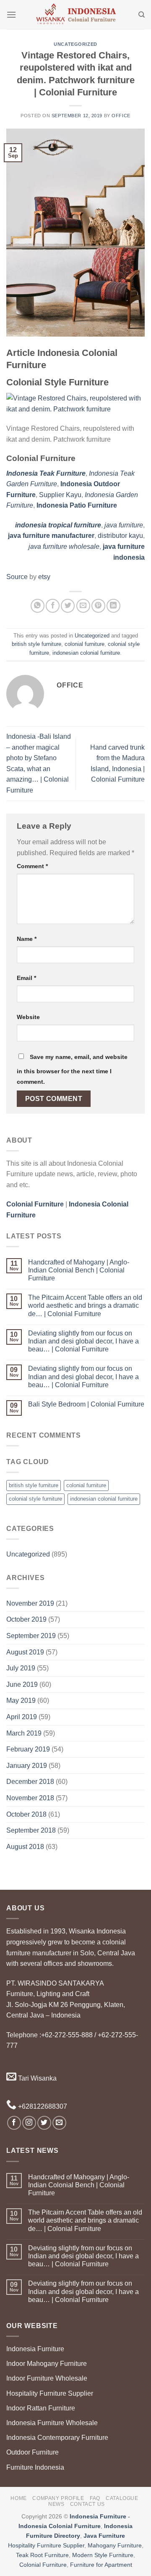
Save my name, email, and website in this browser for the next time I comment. (72, 1069)
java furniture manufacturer (51, 536)
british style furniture (36, 644)
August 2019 (25, 1652)
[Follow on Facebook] (14, 2123)
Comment (32, 866)
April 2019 (22, 1717)
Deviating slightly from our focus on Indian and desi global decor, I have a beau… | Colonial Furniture (83, 1341)
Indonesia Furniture (35, 2349)
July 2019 (21, 1668)
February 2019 (28, 1749)
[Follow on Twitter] (44, 2123)
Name (27, 939)
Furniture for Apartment (101, 2565)
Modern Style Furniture (103, 2555)
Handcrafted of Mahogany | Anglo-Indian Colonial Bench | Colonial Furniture (79, 1270)
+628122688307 (42, 2106)
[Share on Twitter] (68, 606)
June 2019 (22, 1684)
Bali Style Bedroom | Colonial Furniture (86, 1404)
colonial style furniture (35, 1499)
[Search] (142, 15)
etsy (44, 577)
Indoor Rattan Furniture (41, 2408)
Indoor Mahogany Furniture (47, 2364)
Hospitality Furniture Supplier (50, 2393)
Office (121, 116)
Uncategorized (75, 44)
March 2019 (24, 1733)
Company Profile (58, 2498)
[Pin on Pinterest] (98, 606)
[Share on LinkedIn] (113, 606)
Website (28, 1017)
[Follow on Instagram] (29, 2123)
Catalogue (122, 2498)
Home (18, 2498)
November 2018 (30, 1798)
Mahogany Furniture (115, 2545)
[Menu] (11, 14)
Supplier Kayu (60, 495)
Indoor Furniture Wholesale (47, 2378)
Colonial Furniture (43, 2565)
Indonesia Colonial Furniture (60, 2526)
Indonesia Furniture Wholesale (52, 2423)
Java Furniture (104, 2536)
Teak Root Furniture (42, 2555)
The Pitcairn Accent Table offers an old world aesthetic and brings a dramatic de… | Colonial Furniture (85, 1305)
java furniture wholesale (64, 547)
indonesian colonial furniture (86, 653)
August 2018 (25, 1847)
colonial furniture (85, 644)
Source (17, 577)
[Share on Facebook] (53, 606)
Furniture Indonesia (35, 2467)
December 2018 (30, 1782)
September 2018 (31, 1830)
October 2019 (26, 1619)
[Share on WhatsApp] (38, 606)
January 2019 (27, 1766)
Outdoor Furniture (33, 2452)
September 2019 (31, 1636)
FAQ (95, 2498)
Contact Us (87, 2504)
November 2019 (30, 1603)
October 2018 (26, 1814)
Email (26, 978)
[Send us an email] (59, 2123)
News (56, 2504)
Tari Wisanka (36, 2078)
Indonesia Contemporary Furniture (57, 2438)
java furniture (124, 525)
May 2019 (21, 1700)
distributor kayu (120, 536)
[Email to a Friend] (83, 606)
